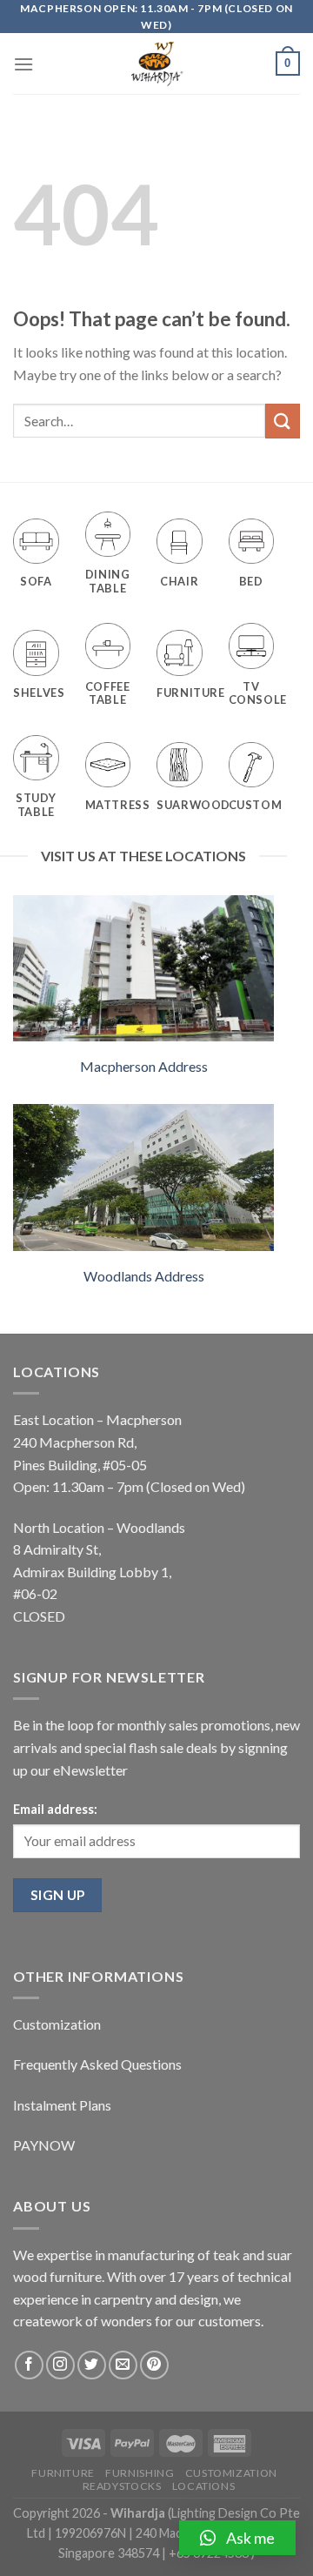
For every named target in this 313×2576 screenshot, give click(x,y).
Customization (57, 2024)
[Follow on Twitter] (92, 2365)
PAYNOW (44, 2145)
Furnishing (140, 2473)
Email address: (55, 1809)
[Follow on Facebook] (29, 2365)
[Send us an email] (123, 2365)
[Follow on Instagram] (60, 2365)
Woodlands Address (144, 1276)
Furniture (63, 2473)
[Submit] (283, 421)
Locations (204, 2486)
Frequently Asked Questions (97, 2064)
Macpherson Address (144, 1066)
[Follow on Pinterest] (154, 2365)
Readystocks (122, 2486)
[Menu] (23, 64)
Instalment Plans (62, 2105)
